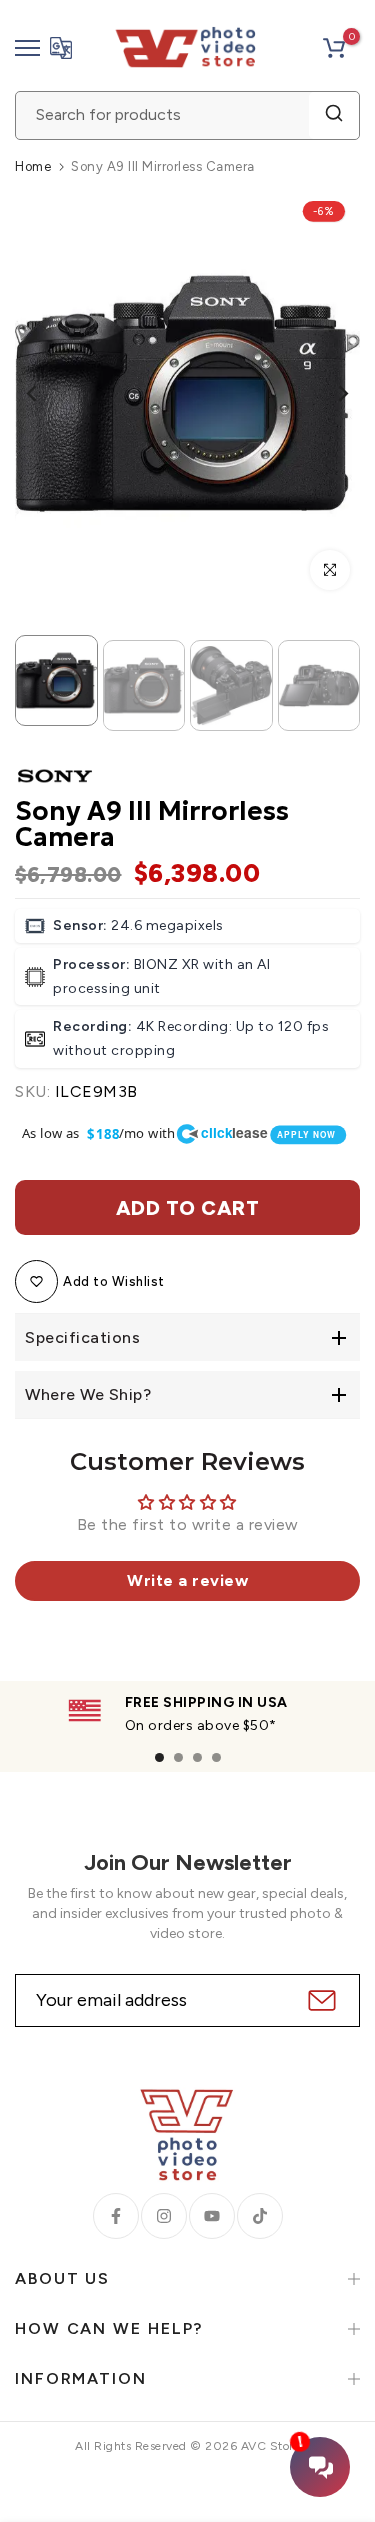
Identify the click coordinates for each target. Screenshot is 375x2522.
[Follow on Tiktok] (260, 2216)
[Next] (330, 393)
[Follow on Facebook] (116, 2216)
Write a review (187, 1580)
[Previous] (45, 393)
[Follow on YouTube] (212, 2216)
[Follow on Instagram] (164, 2216)
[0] (334, 48)
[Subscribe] (319, 2000)
